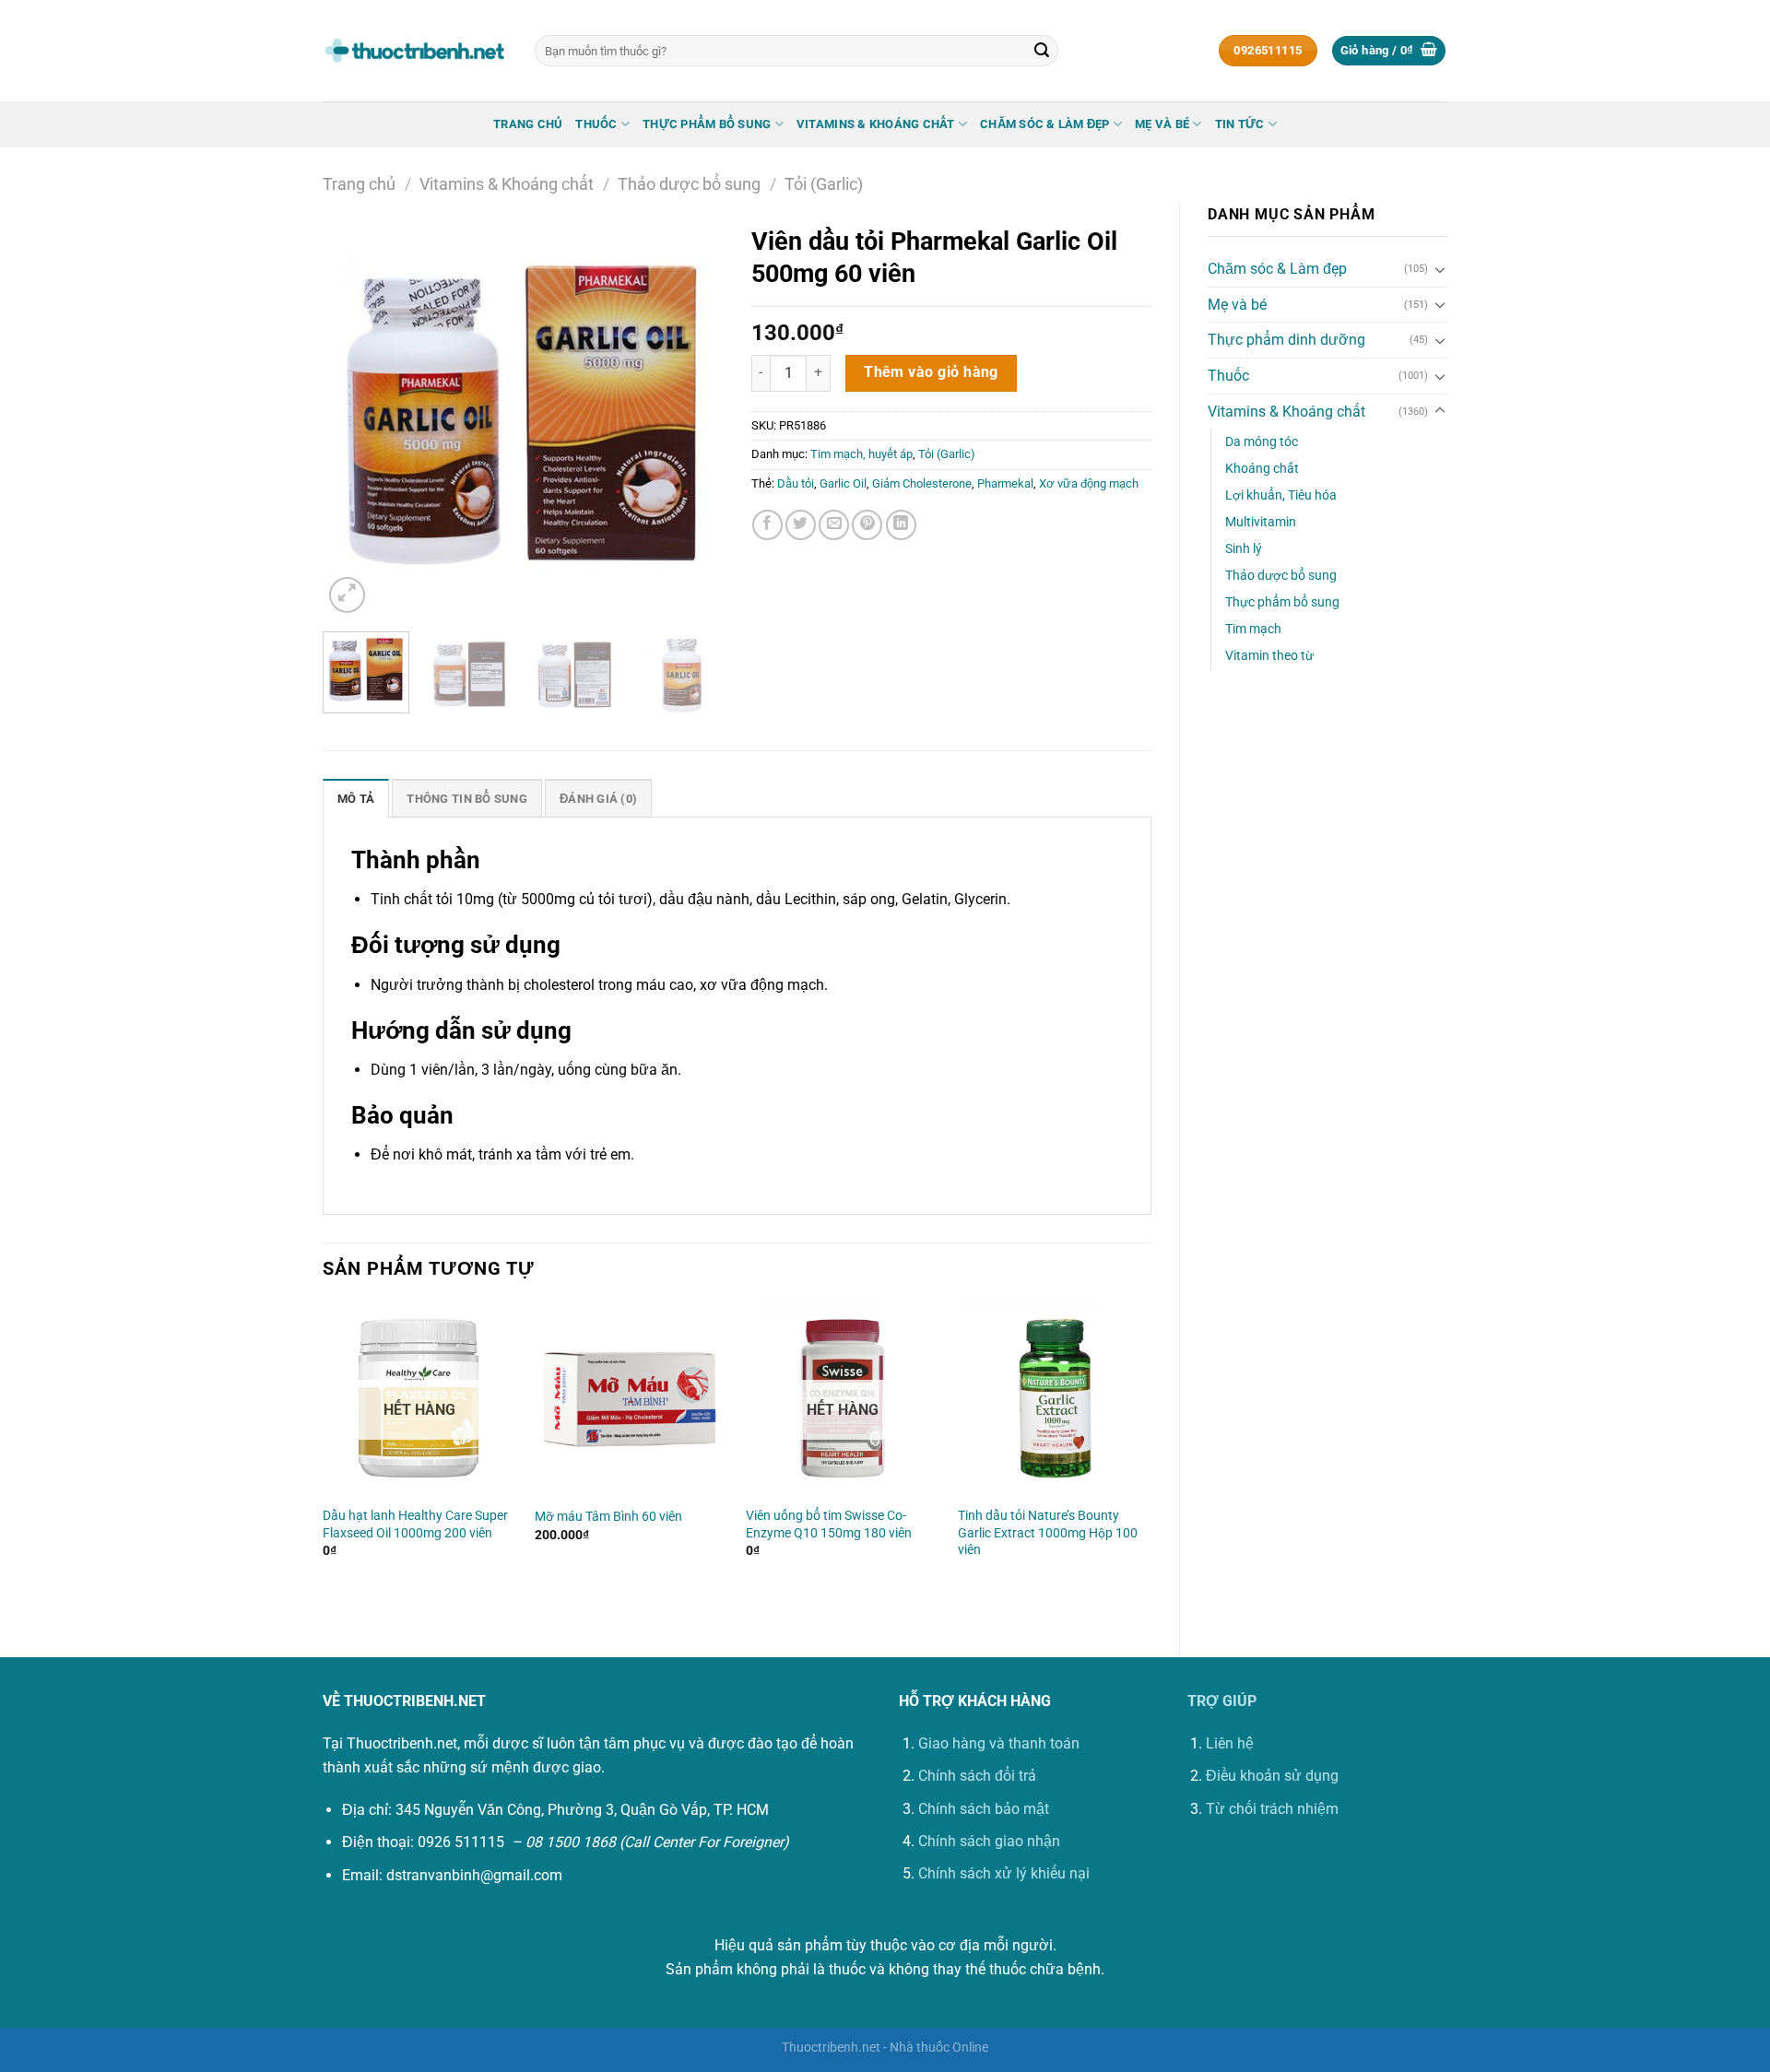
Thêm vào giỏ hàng (931, 372)
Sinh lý (1244, 549)
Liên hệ (1230, 1743)
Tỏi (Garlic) (824, 184)
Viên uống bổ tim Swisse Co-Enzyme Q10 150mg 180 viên (829, 1525)
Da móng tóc (1262, 442)
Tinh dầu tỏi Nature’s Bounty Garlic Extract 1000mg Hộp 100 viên (1048, 1533)
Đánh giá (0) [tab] (598, 799)
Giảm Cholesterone (922, 483)
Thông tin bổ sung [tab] (466, 799)
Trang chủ (528, 124)
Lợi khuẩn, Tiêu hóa (1281, 495)
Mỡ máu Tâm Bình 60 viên (608, 1517)
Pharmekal (1005, 483)
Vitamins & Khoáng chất (876, 124)
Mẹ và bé (1162, 124)
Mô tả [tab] (356, 799)
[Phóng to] (347, 595)
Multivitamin (1261, 522)
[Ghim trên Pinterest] (867, 525)
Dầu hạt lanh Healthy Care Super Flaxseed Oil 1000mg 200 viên (415, 1525)
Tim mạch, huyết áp (861, 454)
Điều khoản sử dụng (1272, 1776)
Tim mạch (1253, 629)
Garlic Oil (843, 483)
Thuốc (596, 124)
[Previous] (354, 417)
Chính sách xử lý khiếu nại (1004, 1873)
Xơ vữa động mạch (1089, 483)
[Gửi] (1042, 51)
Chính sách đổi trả (977, 1776)
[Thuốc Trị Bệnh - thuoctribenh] (415, 51)
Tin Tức (1240, 124)
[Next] (692, 417)
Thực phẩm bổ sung (707, 124)
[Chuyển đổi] (1440, 269)
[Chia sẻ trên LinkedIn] (901, 525)
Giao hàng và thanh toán (999, 1743)
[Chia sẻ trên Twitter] (801, 525)
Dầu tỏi (796, 483)
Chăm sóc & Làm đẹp (1045, 124)
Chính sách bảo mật (984, 1809)
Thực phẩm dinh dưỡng (1286, 340)
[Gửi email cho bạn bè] (834, 525)
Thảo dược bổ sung (689, 184)
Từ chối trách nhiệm (1272, 1809)
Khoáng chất (1262, 469)
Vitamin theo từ (1269, 656)
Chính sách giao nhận (989, 1841)
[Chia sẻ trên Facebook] (767, 525)
